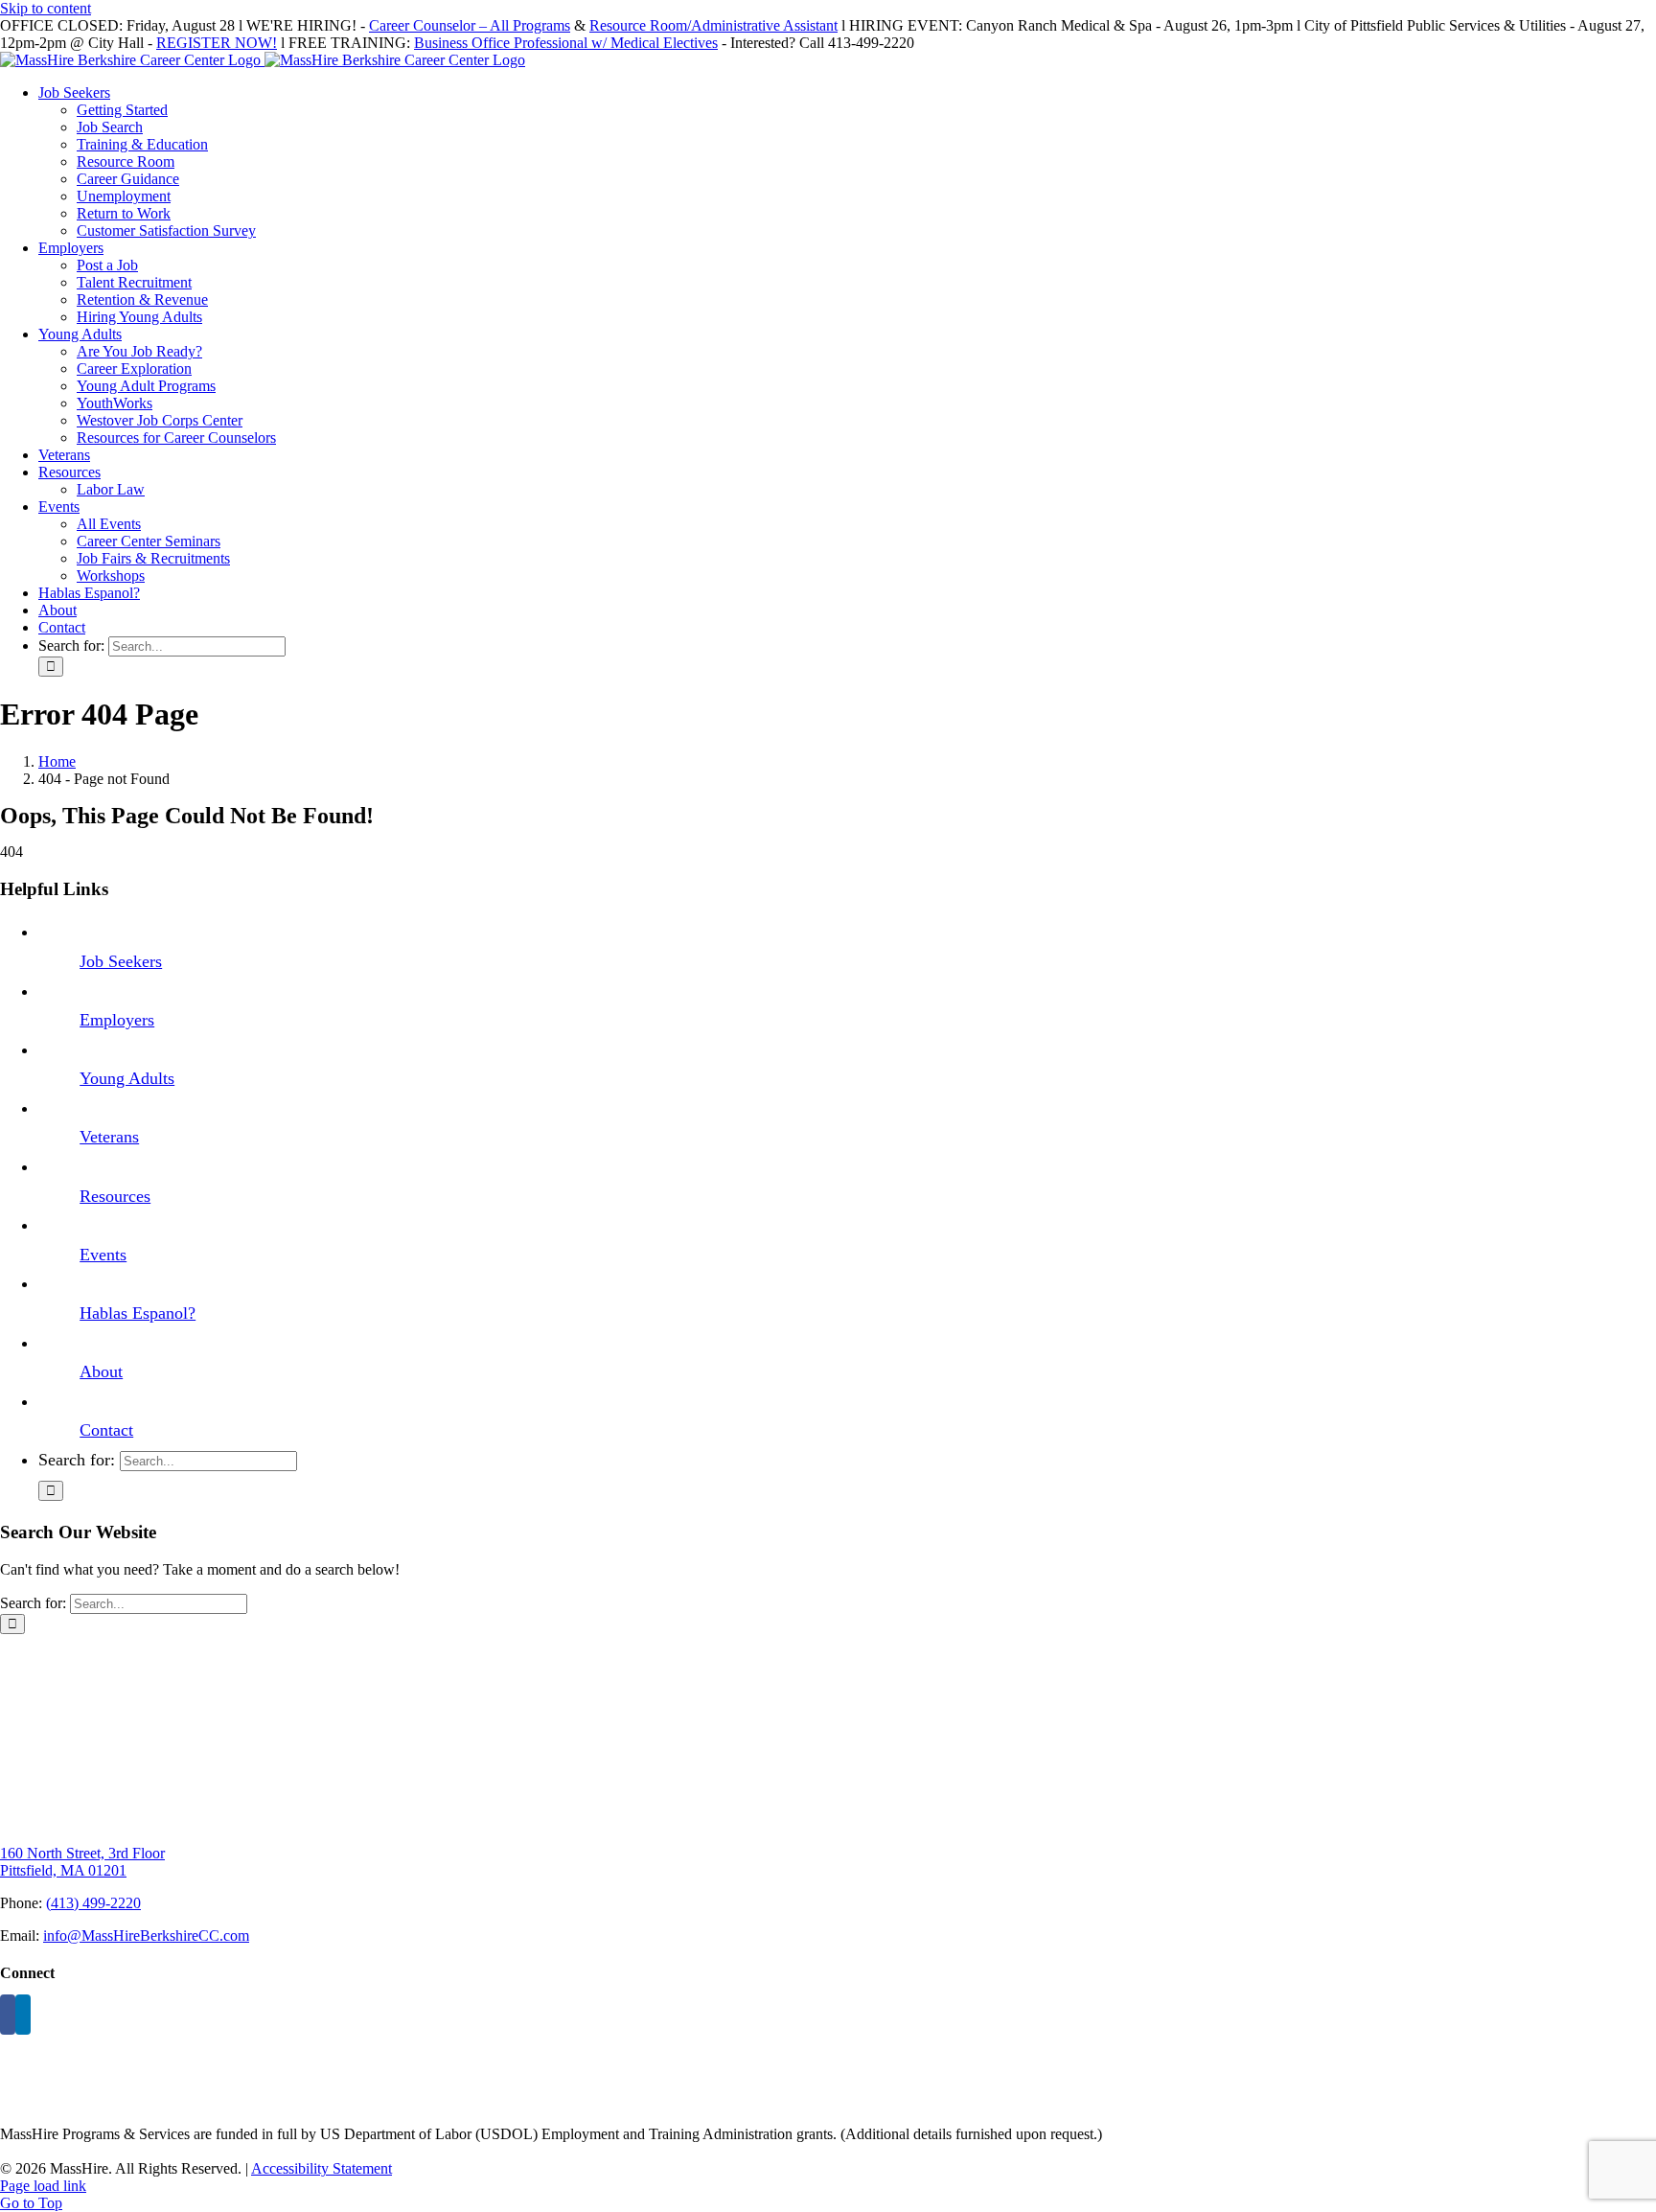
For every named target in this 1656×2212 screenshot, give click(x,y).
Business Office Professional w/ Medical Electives (566, 43)
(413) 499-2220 (93, 1903)
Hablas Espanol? (138, 1313)
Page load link (43, 2186)
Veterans (109, 1137)
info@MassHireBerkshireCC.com (146, 1935)
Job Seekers (121, 961)
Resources (115, 1196)
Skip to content (46, 8)
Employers (117, 1020)
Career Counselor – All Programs (470, 25)
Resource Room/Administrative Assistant (713, 25)
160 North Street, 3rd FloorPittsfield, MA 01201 (82, 1862)
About (101, 1371)
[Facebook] (8, 2015)
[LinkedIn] (23, 2015)
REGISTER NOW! (217, 43)
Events (103, 1255)
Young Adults (127, 1078)
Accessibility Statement (322, 2168)
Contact (106, 1430)
